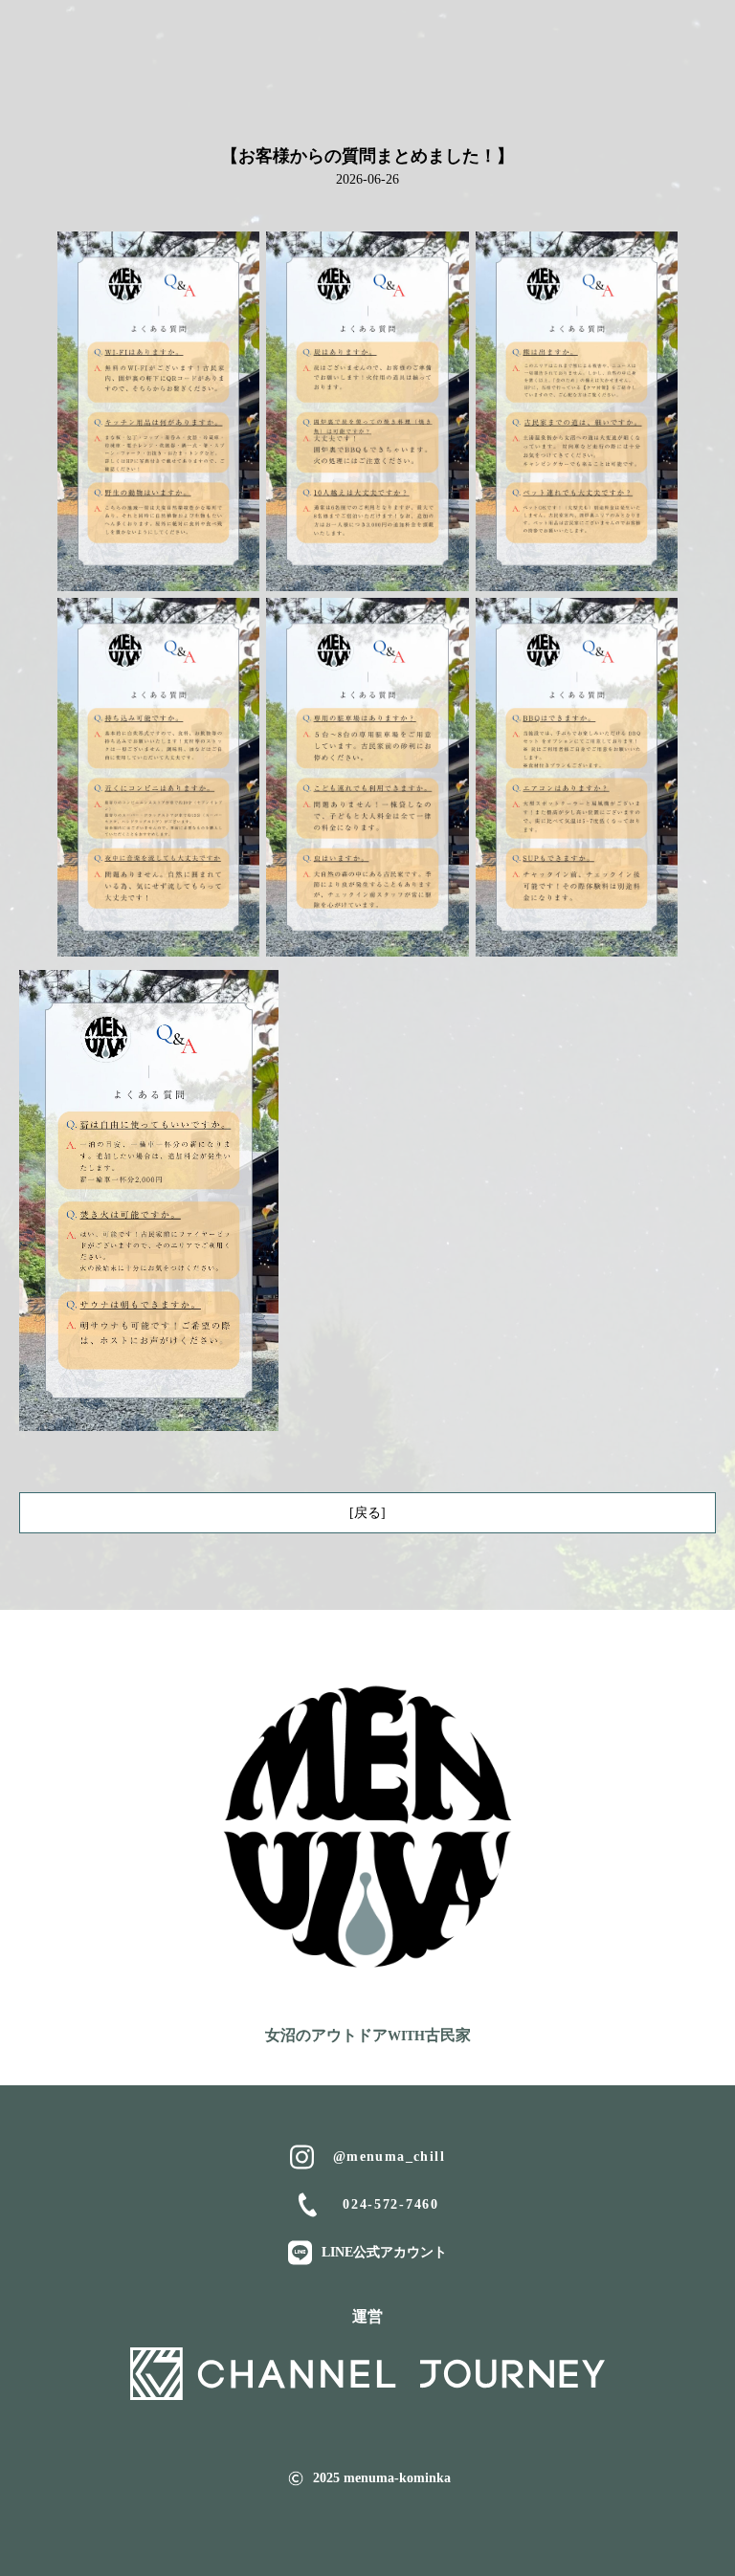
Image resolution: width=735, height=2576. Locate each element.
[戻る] (367, 1513)
